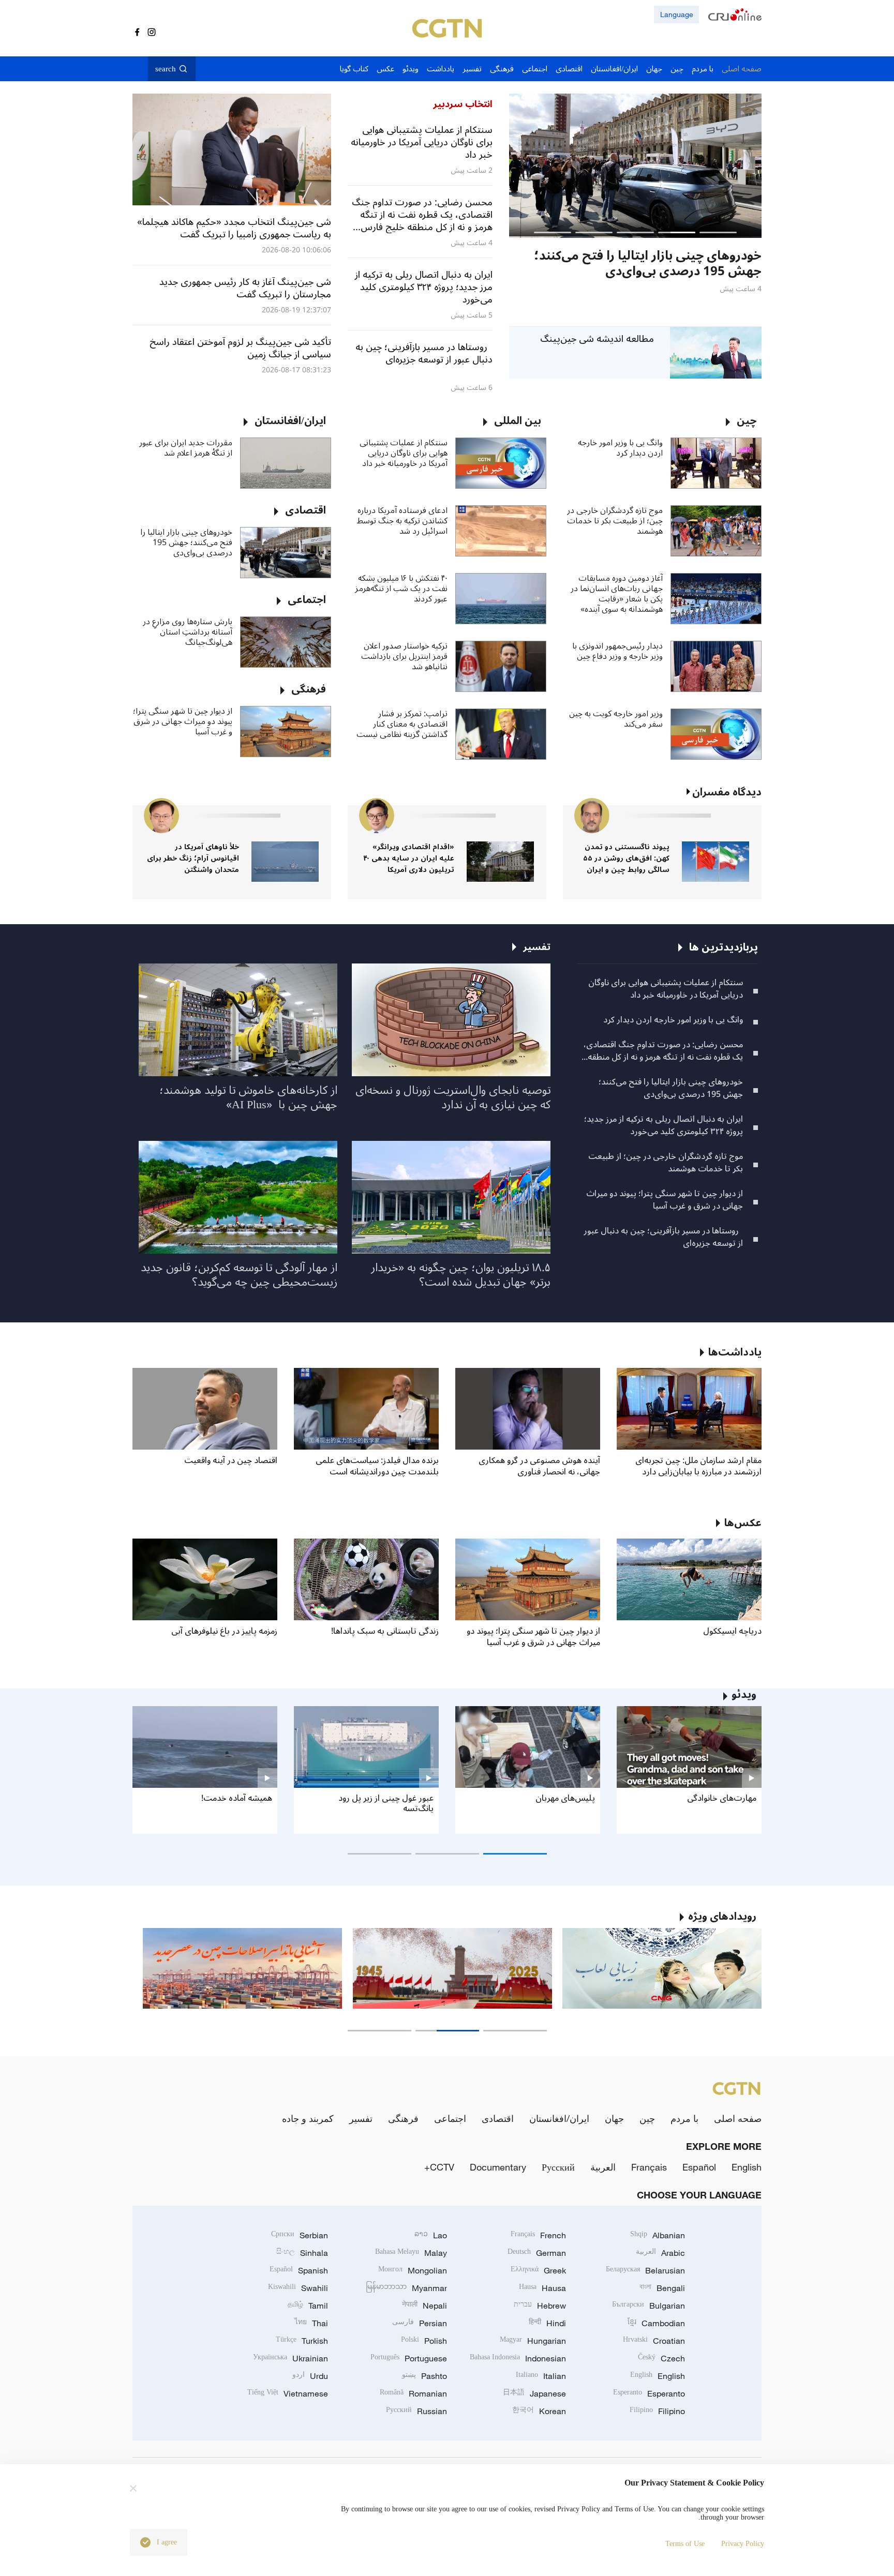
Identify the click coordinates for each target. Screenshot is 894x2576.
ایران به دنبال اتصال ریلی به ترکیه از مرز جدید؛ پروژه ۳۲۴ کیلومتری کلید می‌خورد (664, 1125)
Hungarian (533, 2341)
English (747, 2167)
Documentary (498, 2167)
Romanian (413, 2393)
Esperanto (649, 2393)
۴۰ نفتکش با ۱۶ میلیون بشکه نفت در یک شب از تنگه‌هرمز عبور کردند (401, 589)
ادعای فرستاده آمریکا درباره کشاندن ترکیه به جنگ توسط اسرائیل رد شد (402, 521)
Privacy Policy (743, 2544)
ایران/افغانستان (559, 2118)
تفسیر (361, 2118)
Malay (411, 2253)
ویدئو (744, 1695)
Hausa (542, 2288)
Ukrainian (290, 2358)
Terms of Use (685, 2544)
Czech (661, 2358)
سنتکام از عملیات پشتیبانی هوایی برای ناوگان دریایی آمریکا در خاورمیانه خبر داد (404, 453)
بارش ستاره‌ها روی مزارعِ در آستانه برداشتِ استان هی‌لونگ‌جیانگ (188, 632)
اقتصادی (498, 2118)
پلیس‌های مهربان (565, 1798)
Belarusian (645, 2270)
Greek (538, 2270)
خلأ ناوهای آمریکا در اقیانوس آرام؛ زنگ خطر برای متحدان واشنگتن (193, 858)
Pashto (424, 2376)
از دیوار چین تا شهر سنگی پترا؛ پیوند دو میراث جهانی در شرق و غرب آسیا (183, 721)
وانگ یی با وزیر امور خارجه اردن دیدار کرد (620, 448)
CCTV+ (439, 2167)
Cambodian (656, 2323)
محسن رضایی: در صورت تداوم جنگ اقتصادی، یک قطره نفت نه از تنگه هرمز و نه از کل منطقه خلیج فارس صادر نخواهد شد (663, 1051)
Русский (558, 2167)
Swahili (298, 2288)
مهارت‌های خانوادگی (722, 1798)
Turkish (302, 2341)
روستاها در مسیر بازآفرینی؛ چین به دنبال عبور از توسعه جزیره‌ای (663, 1237)
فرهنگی (403, 2118)
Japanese (534, 2393)
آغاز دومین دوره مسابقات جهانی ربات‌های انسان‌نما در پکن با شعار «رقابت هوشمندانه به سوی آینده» (617, 594)
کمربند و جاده (308, 2118)
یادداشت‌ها (735, 1352)
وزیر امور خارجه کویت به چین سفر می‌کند (616, 719)
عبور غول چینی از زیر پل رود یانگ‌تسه (386, 1803)
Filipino (657, 2411)
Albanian (658, 2235)
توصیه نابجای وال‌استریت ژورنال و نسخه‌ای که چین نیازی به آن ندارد (453, 1097)
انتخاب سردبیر (463, 104)
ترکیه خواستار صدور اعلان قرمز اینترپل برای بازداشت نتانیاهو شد (404, 656)
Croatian (654, 2341)
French (538, 2235)
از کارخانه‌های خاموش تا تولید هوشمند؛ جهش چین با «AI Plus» (248, 1097)
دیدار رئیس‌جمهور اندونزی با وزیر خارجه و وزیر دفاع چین (617, 651)
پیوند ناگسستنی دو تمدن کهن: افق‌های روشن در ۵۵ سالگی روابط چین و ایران (626, 858)
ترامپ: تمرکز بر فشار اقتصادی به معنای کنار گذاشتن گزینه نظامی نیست (402, 724)
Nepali (424, 2306)
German (537, 2253)
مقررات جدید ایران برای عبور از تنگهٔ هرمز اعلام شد (186, 448)
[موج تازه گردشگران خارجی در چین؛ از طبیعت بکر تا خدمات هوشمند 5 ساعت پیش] (635, 166)
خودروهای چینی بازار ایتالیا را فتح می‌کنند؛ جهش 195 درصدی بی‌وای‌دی (186, 543)
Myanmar (406, 2288)
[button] (718, 232)
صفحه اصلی (738, 2118)
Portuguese (409, 2358)
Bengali (662, 2288)
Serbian (300, 2235)
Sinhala (302, 2253)
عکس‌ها (743, 1523)
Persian (420, 2323)
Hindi (547, 2323)
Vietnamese (288, 2393)
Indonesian (518, 2358)
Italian (541, 2376)
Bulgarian (649, 2306)
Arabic (660, 2253)
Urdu (310, 2376)
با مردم (684, 2118)
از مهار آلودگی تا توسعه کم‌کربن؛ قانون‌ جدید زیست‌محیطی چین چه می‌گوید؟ (239, 1275)
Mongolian (413, 2270)
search (166, 69)
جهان (614, 2118)
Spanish (299, 2270)
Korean (539, 2411)
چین (647, 2118)
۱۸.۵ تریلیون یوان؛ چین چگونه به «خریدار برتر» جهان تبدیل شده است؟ (461, 1275)
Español (699, 2167)
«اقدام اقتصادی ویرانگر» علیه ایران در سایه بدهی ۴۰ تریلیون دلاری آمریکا (409, 858)
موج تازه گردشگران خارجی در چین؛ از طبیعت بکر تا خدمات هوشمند (615, 521)
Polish (424, 2341)
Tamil (308, 2306)
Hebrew (540, 2306)
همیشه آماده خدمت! (237, 1798)
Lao (431, 2235)
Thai (311, 2323)
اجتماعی (450, 2118)
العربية (603, 2167)
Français (649, 2167)
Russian (416, 2411)
